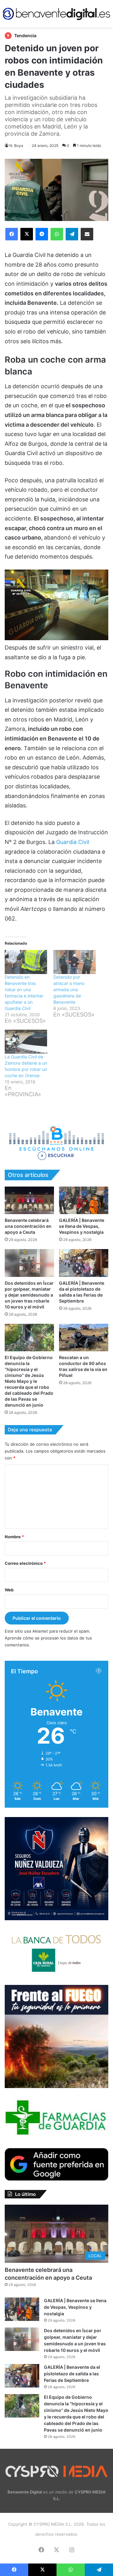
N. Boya (16, 146)
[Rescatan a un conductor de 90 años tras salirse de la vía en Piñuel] (84, 1338)
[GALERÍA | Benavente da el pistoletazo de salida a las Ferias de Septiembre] (84, 1263)
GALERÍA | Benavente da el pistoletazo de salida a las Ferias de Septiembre (72, 2374)
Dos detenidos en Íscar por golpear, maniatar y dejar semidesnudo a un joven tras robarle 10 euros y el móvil (29, 1295)
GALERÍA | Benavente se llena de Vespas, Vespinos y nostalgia (82, 1226)
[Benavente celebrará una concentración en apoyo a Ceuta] (29, 1200)
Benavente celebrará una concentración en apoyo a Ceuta (28, 1226)
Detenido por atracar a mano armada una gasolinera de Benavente (69, 989)
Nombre (14, 1537)
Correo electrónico (25, 1563)
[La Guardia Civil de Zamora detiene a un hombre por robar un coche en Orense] (26, 1042)
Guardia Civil (73, 842)
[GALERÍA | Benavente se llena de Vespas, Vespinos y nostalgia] (84, 1200)
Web (9, 1590)
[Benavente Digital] (56, 14)
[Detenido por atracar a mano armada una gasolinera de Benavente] (75, 962)
